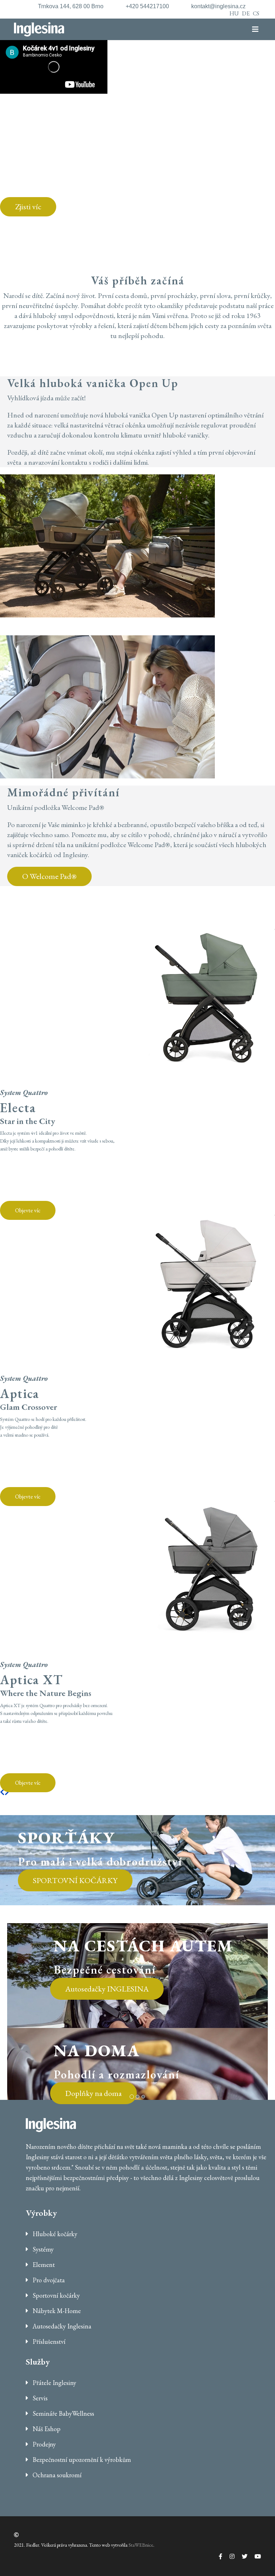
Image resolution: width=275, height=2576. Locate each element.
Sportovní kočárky (56, 2295)
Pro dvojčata (48, 2280)
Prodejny (44, 2444)
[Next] (7, 1792)
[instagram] (228, 2557)
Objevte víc (28, 1210)
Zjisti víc (28, 207)
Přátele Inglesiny (54, 2383)
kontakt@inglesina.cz (218, 6)
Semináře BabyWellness (63, 2413)
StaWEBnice (141, 2545)
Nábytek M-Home (56, 2311)
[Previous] (2, 1792)
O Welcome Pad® (49, 876)
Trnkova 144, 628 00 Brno (71, 6)
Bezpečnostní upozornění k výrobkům (81, 2460)
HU (234, 13)
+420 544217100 (147, 6)
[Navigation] (259, 29)
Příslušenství (48, 2342)
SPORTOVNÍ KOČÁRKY (75, 1880)
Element (43, 2265)
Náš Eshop (46, 2429)
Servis (39, 2398)
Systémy (42, 2249)
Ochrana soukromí (56, 2475)
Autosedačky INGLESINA (107, 1989)
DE (246, 13)
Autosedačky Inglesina (61, 2326)
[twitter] (241, 2557)
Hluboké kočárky (54, 2234)
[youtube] (254, 2557)
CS (256, 13)
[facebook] (217, 2557)
